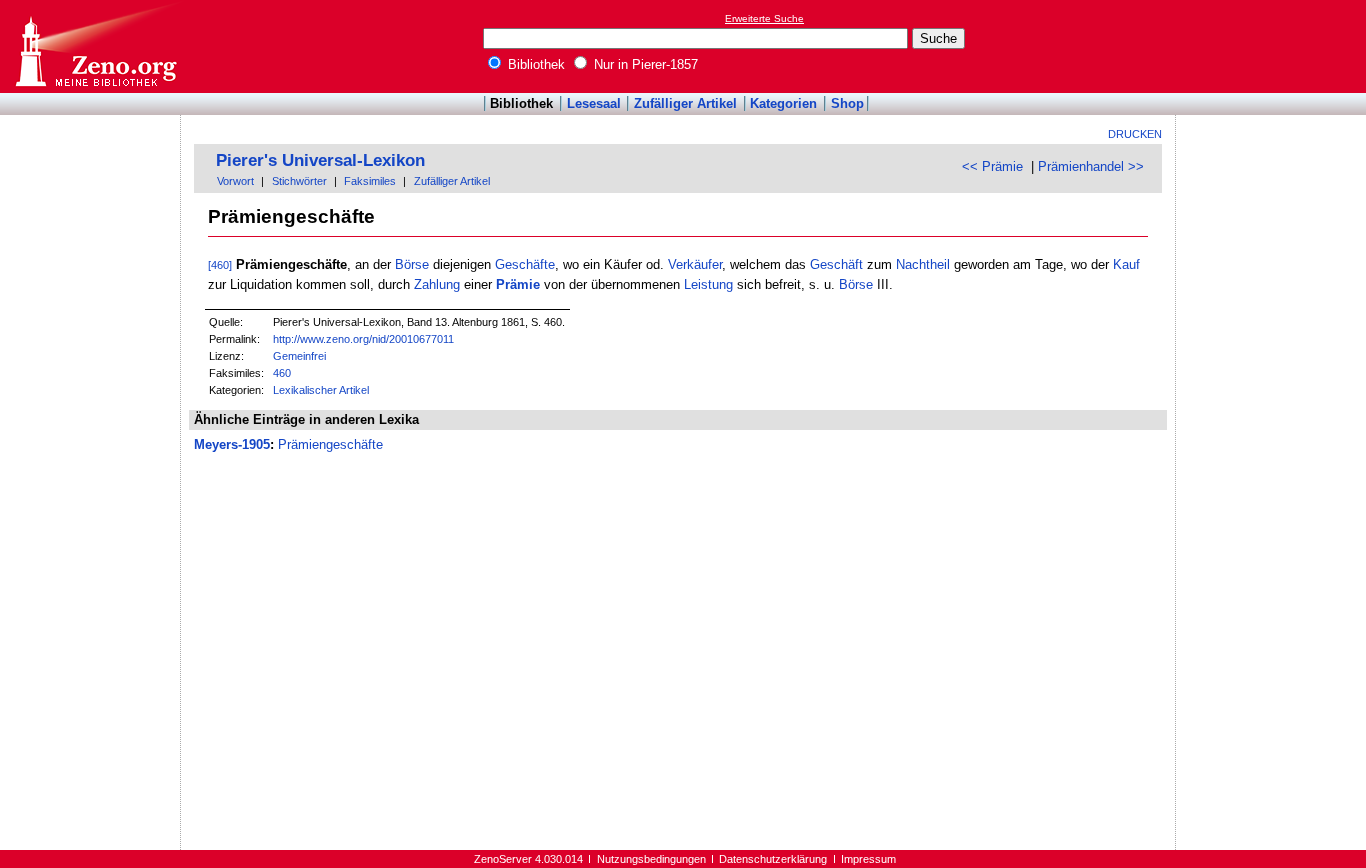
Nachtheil (923, 264)
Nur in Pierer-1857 (644, 64)
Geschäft (836, 264)
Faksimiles (370, 181)
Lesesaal (594, 103)
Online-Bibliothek (95, 46)
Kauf (1126, 264)
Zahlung (437, 284)
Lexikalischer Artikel (321, 390)
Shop (847, 103)
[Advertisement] (1274, 46)
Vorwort (235, 181)
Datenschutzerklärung (773, 859)
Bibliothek (534, 64)
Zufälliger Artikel (685, 103)
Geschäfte (525, 264)
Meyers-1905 (232, 444)
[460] (220, 265)
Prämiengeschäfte (330, 444)
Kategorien (783, 103)
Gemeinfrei (299, 356)
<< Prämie (992, 166)
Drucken (1135, 134)
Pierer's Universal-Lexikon (320, 160)
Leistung (708, 284)
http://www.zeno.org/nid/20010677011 (363, 339)
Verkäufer (695, 264)
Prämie (518, 284)
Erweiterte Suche (764, 18)
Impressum (868, 859)
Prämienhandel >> (1091, 166)
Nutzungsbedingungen (651, 859)
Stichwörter (299, 181)
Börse (412, 264)
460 (282, 373)
